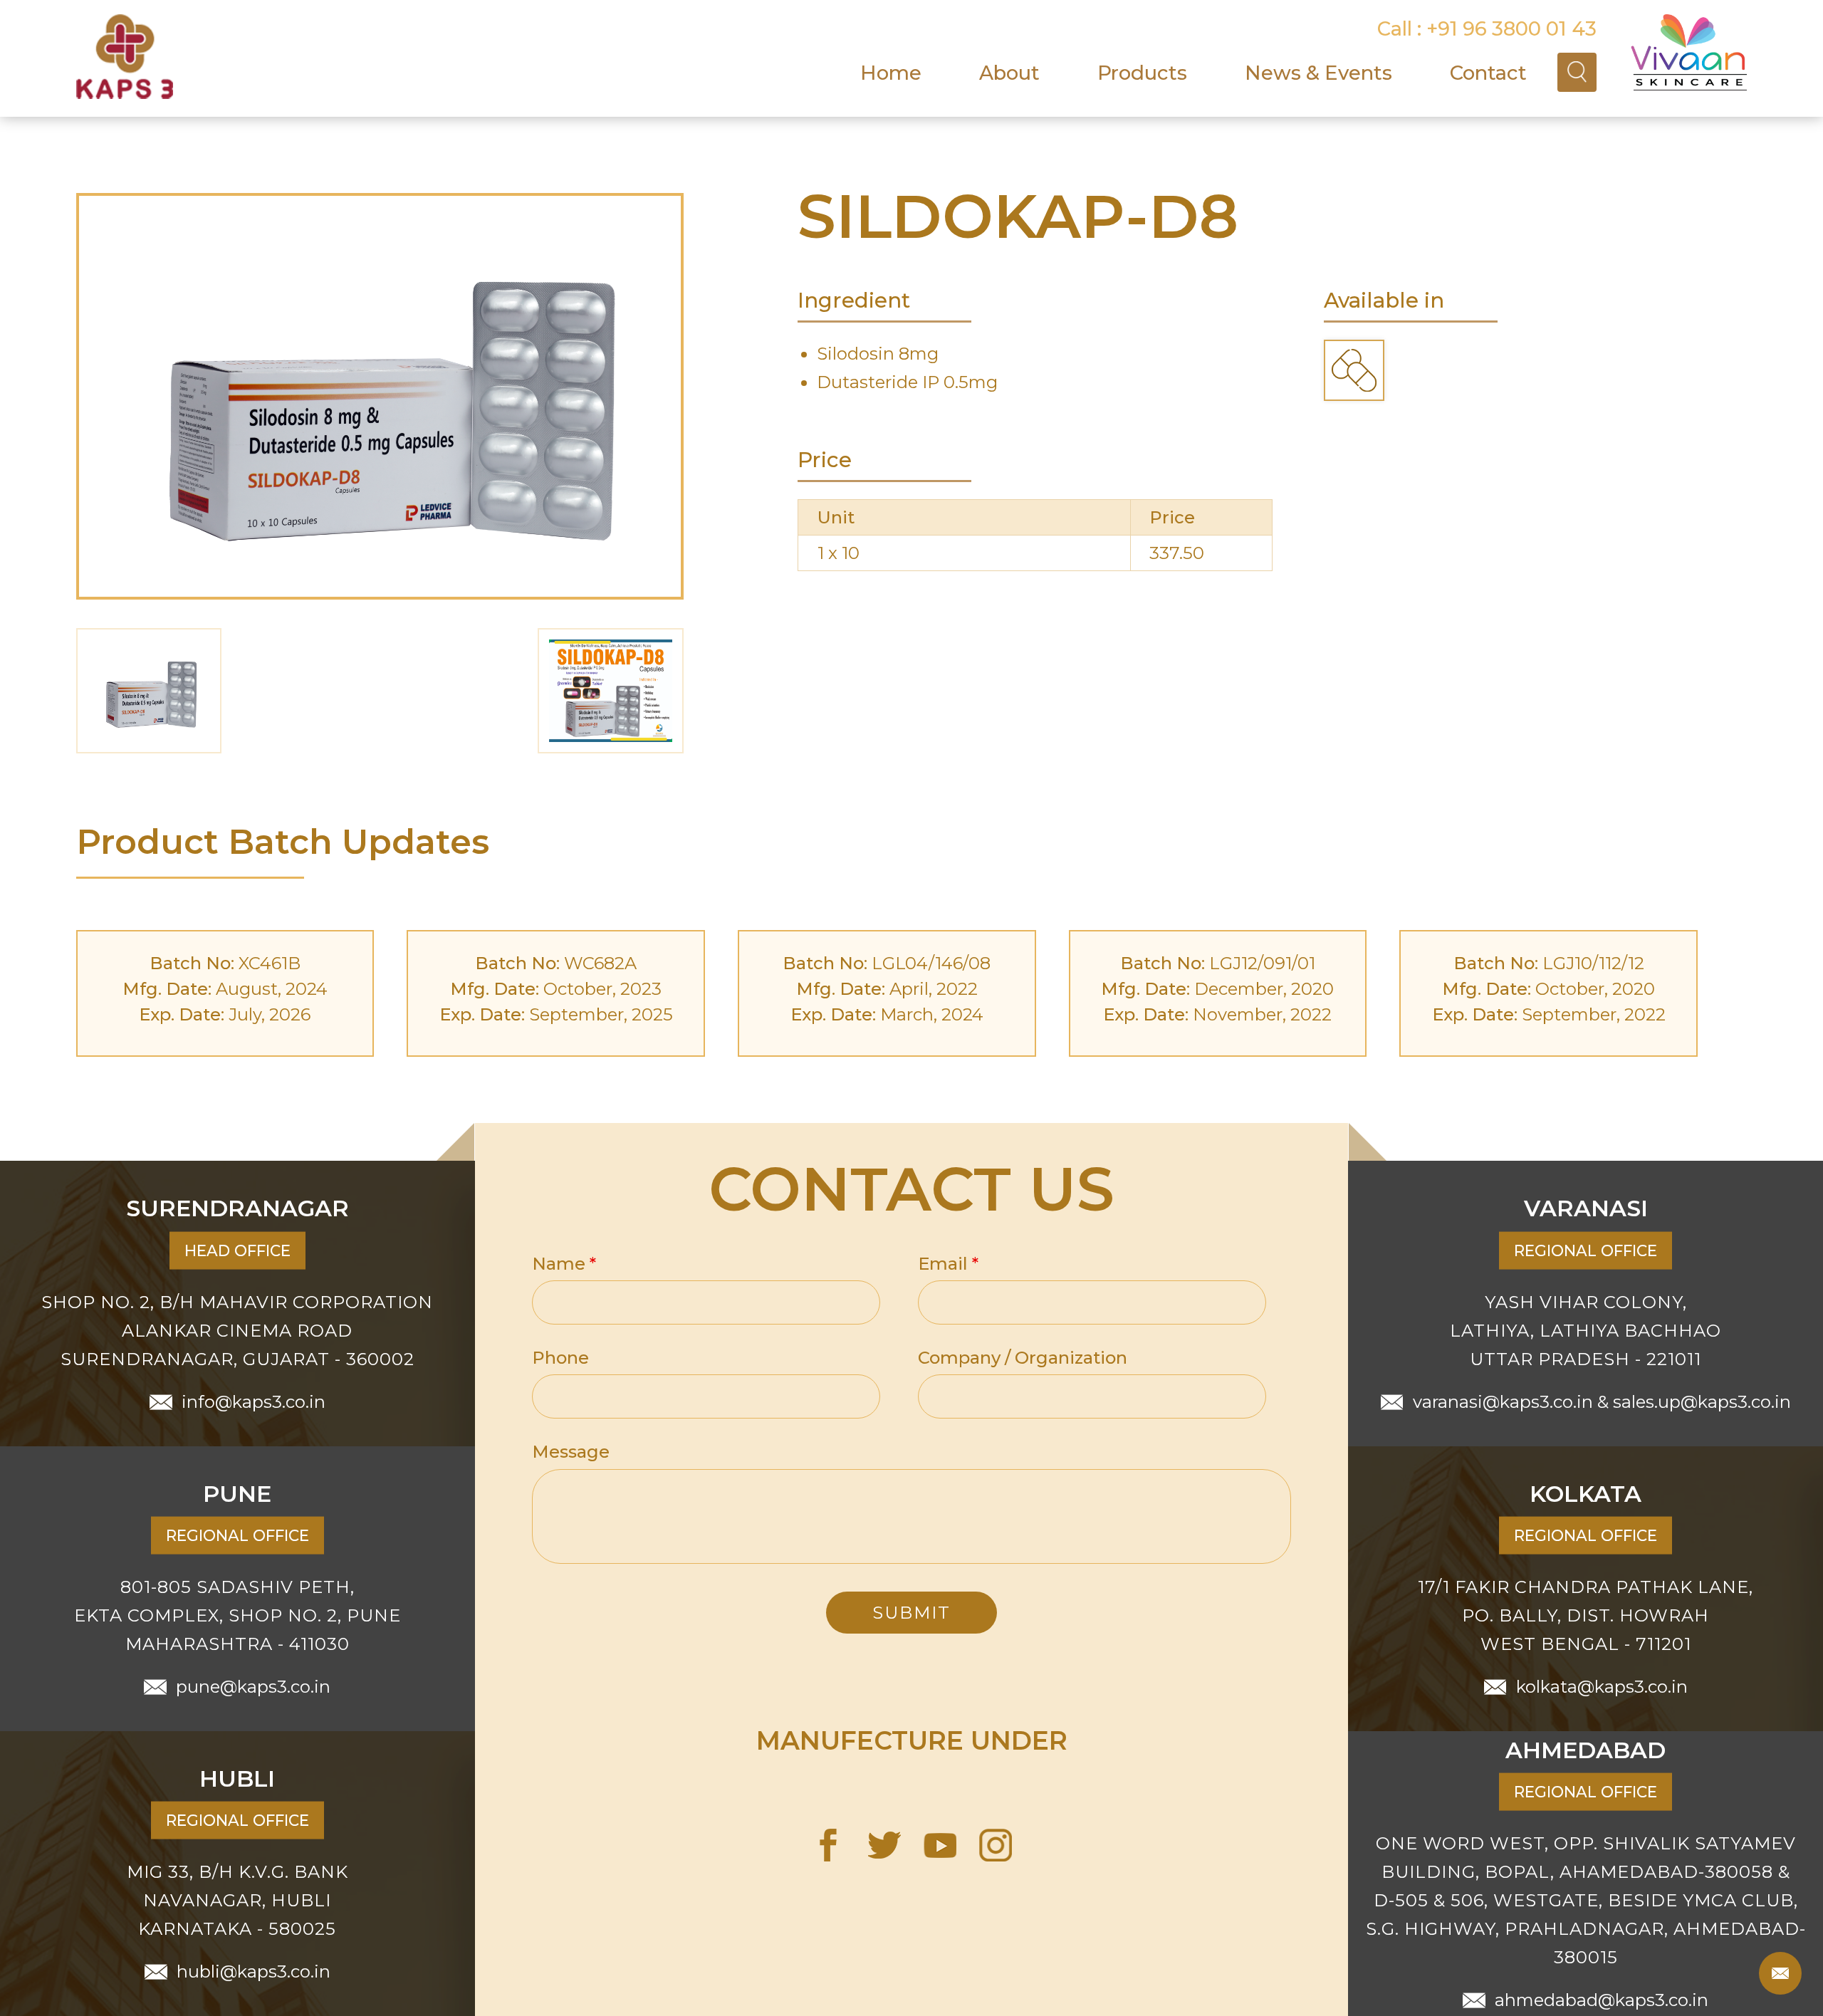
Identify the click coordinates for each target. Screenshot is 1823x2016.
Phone (560, 1358)
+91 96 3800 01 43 (1511, 28)
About (1009, 73)
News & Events (1318, 73)
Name (564, 1264)
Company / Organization (1023, 1358)
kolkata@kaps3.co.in (1602, 1686)
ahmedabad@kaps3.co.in (1602, 1999)
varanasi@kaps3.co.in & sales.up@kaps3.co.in (1602, 1401)
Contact (1488, 73)
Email (948, 1264)
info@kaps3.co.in (254, 1401)
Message (571, 1452)
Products (1142, 73)
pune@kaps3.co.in (253, 1686)
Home (891, 73)
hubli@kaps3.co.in (254, 1971)
